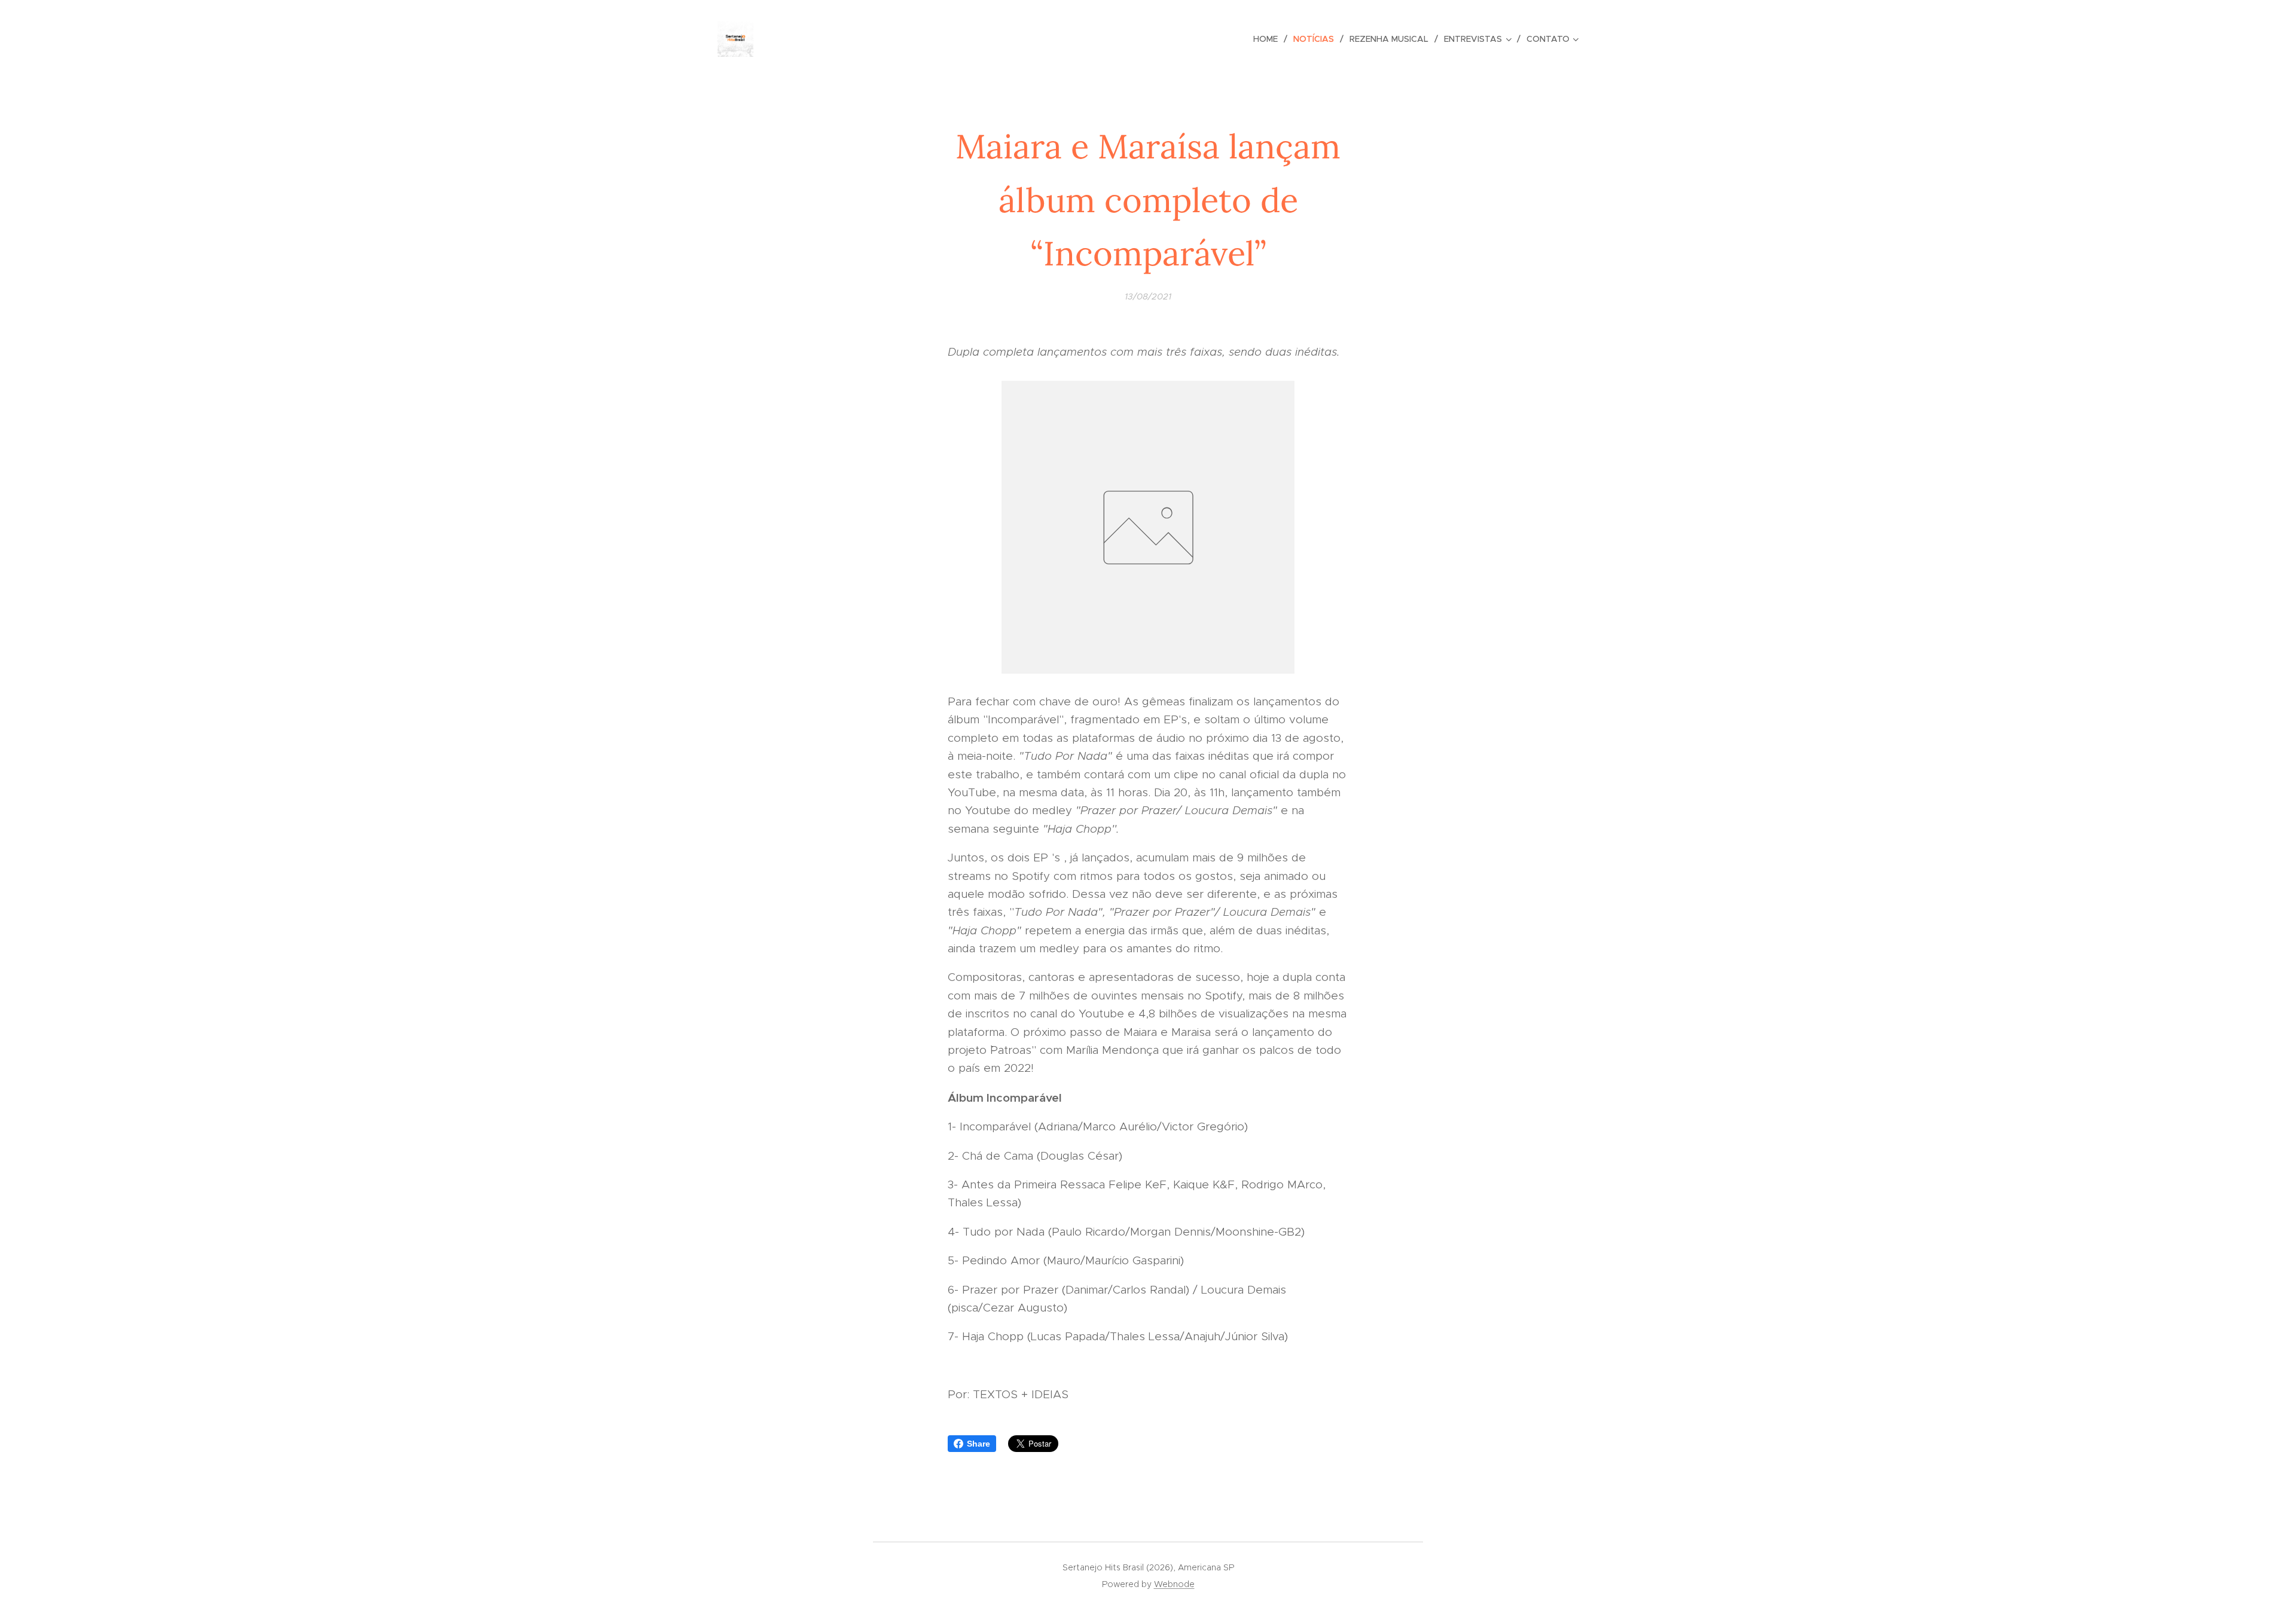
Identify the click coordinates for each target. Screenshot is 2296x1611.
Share (978, 1444)
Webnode (1174, 1584)
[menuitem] (1269, 39)
